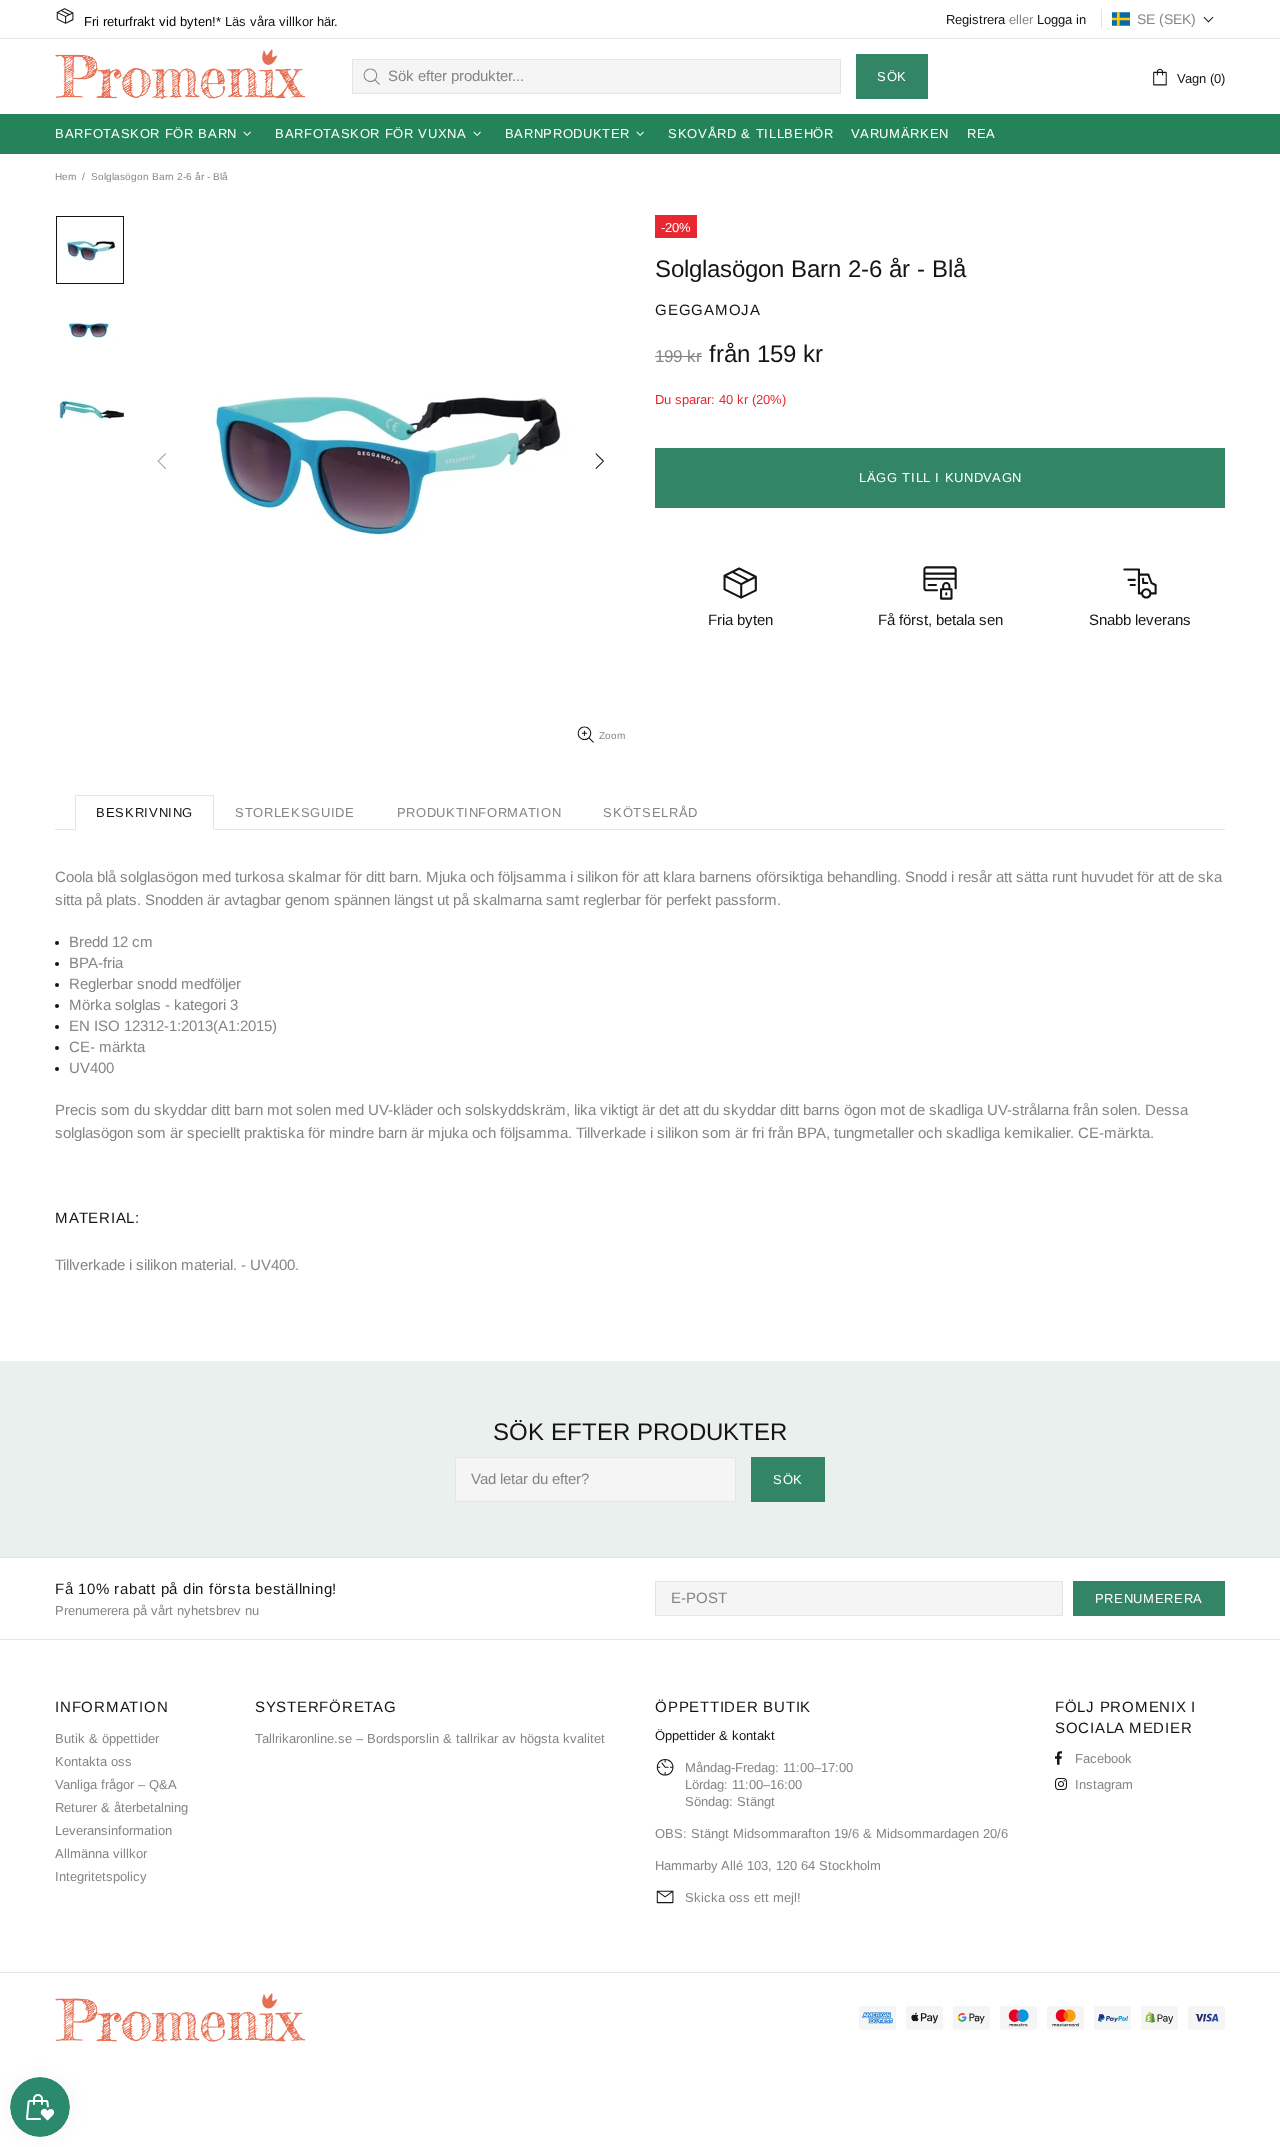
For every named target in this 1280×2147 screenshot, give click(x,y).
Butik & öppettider (107, 1738)
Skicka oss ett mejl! (743, 1897)
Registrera (975, 19)
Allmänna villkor (101, 1853)
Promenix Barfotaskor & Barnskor (180, 76)
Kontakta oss (93, 1761)
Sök (892, 76)
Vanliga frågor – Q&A (116, 1784)
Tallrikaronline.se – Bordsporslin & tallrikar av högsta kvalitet (430, 1738)
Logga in (1061, 19)
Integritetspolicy (101, 1876)
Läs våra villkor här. (281, 21)
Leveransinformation (113, 1830)
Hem (65, 176)
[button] (1163, 19)
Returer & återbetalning (121, 1807)
